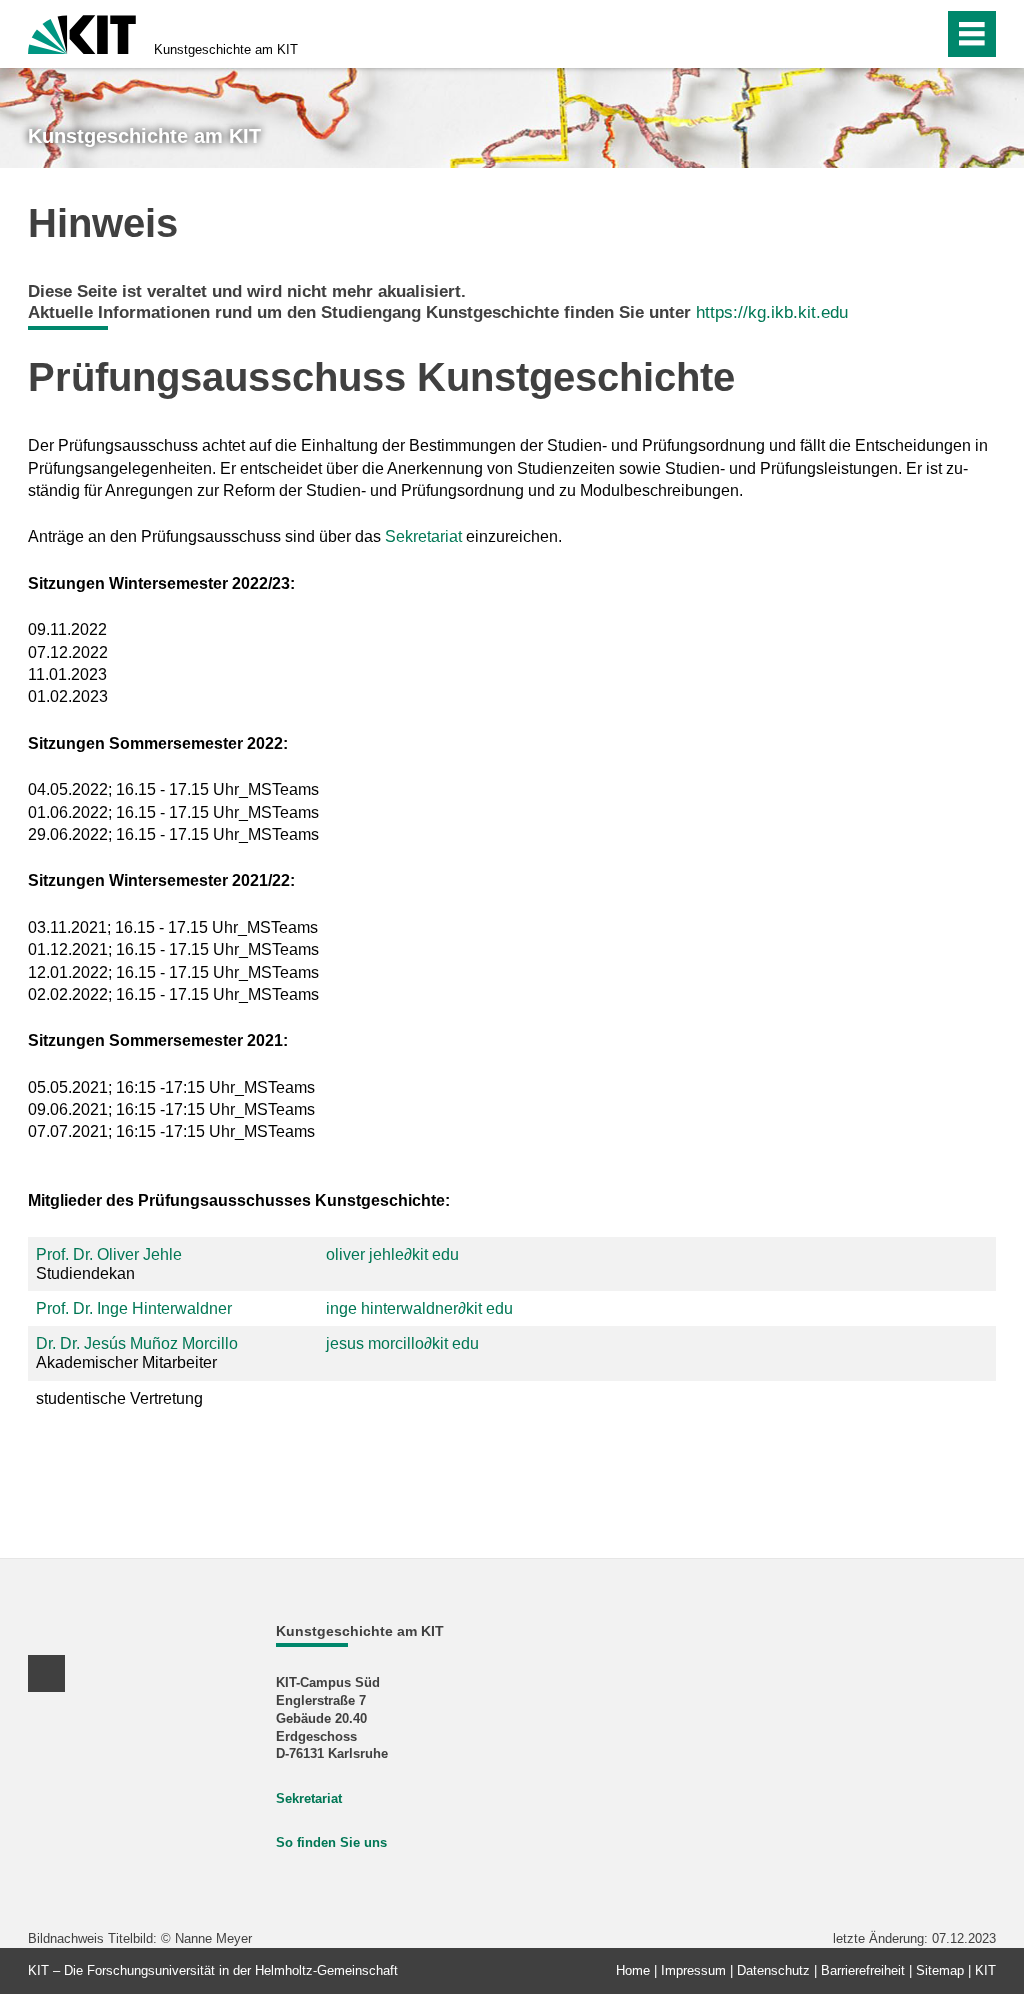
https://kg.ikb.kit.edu (772, 312)
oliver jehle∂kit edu (392, 1254)
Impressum (693, 1970)
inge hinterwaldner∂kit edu (419, 1308)
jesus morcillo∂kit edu (402, 1343)
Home (633, 1970)
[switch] (922, 34)
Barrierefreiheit (863, 1970)
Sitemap (940, 1970)
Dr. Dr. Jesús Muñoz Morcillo (137, 1343)
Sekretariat (423, 536)
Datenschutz (773, 1970)
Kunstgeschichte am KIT (226, 49)
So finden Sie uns (331, 1842)
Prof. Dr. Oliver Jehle (109, 1254)
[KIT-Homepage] (82, 32)
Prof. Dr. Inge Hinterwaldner (134, 1308)
